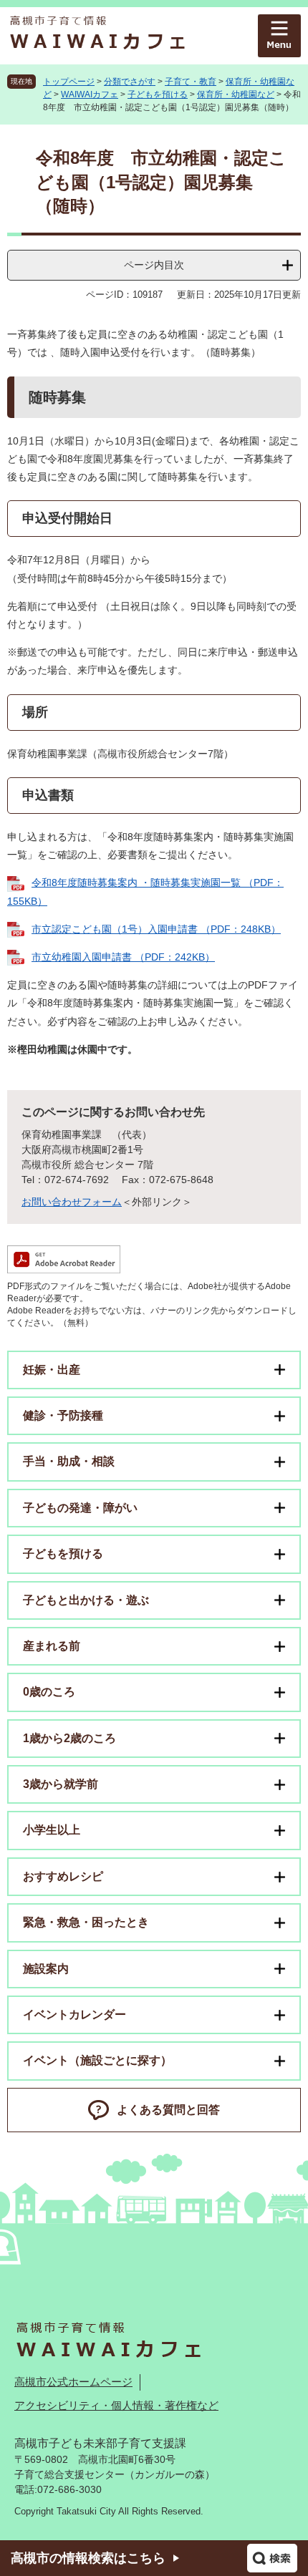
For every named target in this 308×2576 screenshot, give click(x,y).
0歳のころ (49, 1692)
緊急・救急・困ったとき (86, 1922)
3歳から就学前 (61, 1784)
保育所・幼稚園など (236, 94)
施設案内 (46, 1969)
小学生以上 (52, 1830)
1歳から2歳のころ (69, 1738)
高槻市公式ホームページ (73, 2382)
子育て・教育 (191, 82)
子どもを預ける (158, 94)
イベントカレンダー (74, 2014)
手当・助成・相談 (69, 1461)
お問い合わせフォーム (72, 1202)
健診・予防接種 (63, 1415)
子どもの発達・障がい (80, 1508)
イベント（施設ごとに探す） (97, 2060)
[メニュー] (279, 36)
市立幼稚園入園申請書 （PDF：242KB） (123, 957)
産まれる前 (52, 1646)
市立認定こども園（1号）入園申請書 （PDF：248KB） (156, 929)
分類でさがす (130, 82)
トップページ (69, 82)
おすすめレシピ (63, 1876)
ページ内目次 (154, 265)
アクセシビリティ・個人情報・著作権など (116, 2405)
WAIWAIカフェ (90, 94)
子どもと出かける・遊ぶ (86, 1600)
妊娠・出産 (52, 1370)
